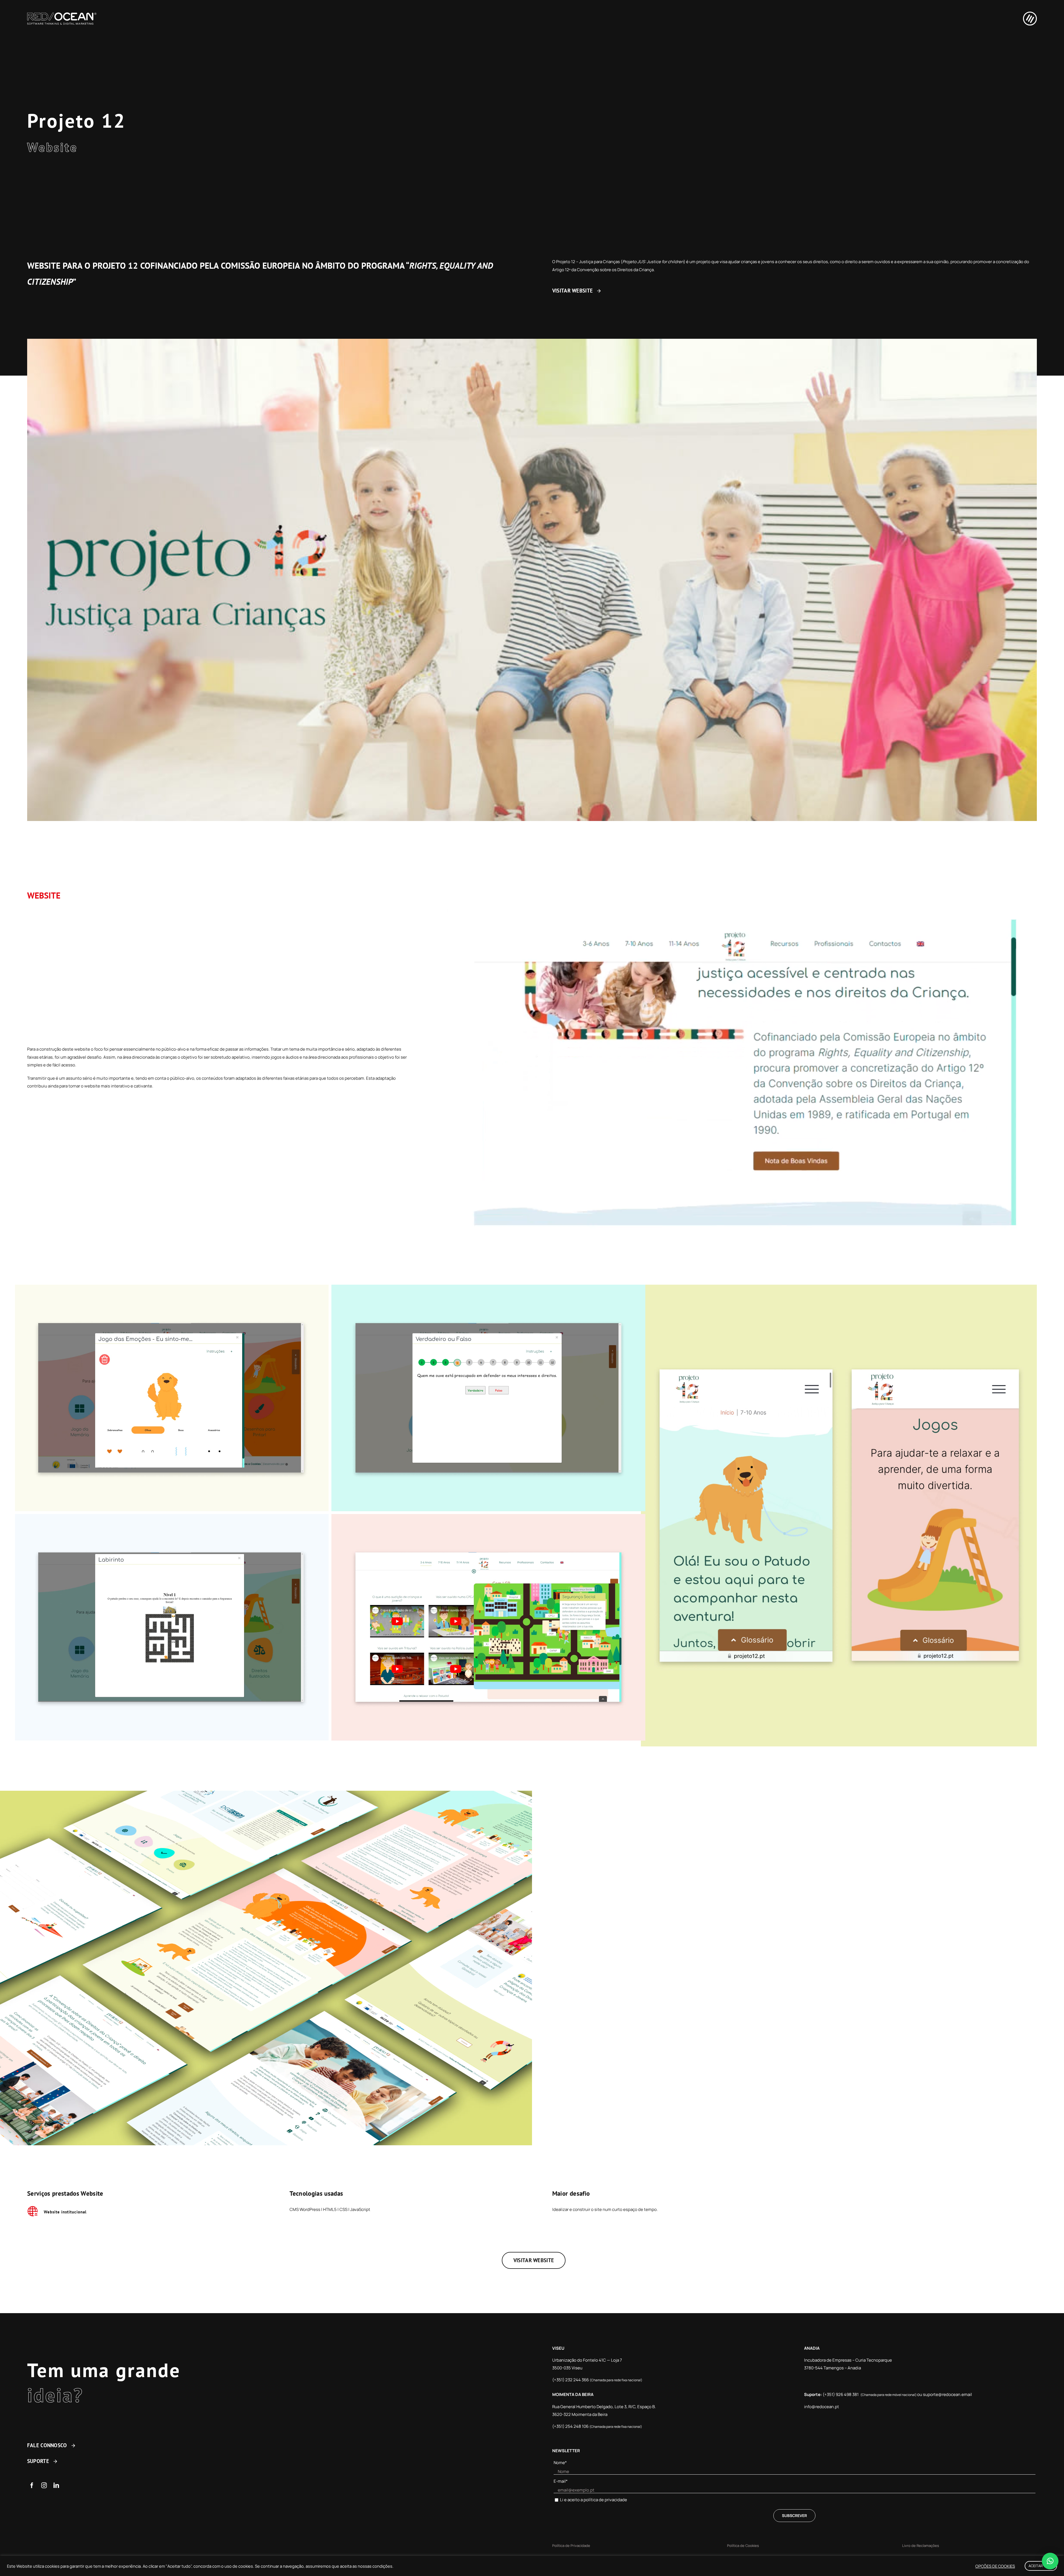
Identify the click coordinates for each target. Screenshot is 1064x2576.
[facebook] (32, 2485)
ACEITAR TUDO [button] (1041, 2566)
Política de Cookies (743, 2546)
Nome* (560, 2463)
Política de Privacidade (571, 2546)
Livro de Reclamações (921, 2546)
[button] (1050, 2561)
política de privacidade (605, 2500)
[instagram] (44, 2485)
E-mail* (561, 2481)
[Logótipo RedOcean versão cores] (62, 15)
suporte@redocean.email (947, 2394)
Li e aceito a (594, 2500)
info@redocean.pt (822, 2407)
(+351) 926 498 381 (841, 2394)
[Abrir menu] (1027, 19)
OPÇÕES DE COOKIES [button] (995, 2566)
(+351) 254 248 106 (571, 2426)
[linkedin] (56, 2485)
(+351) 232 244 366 (571, 2380)
